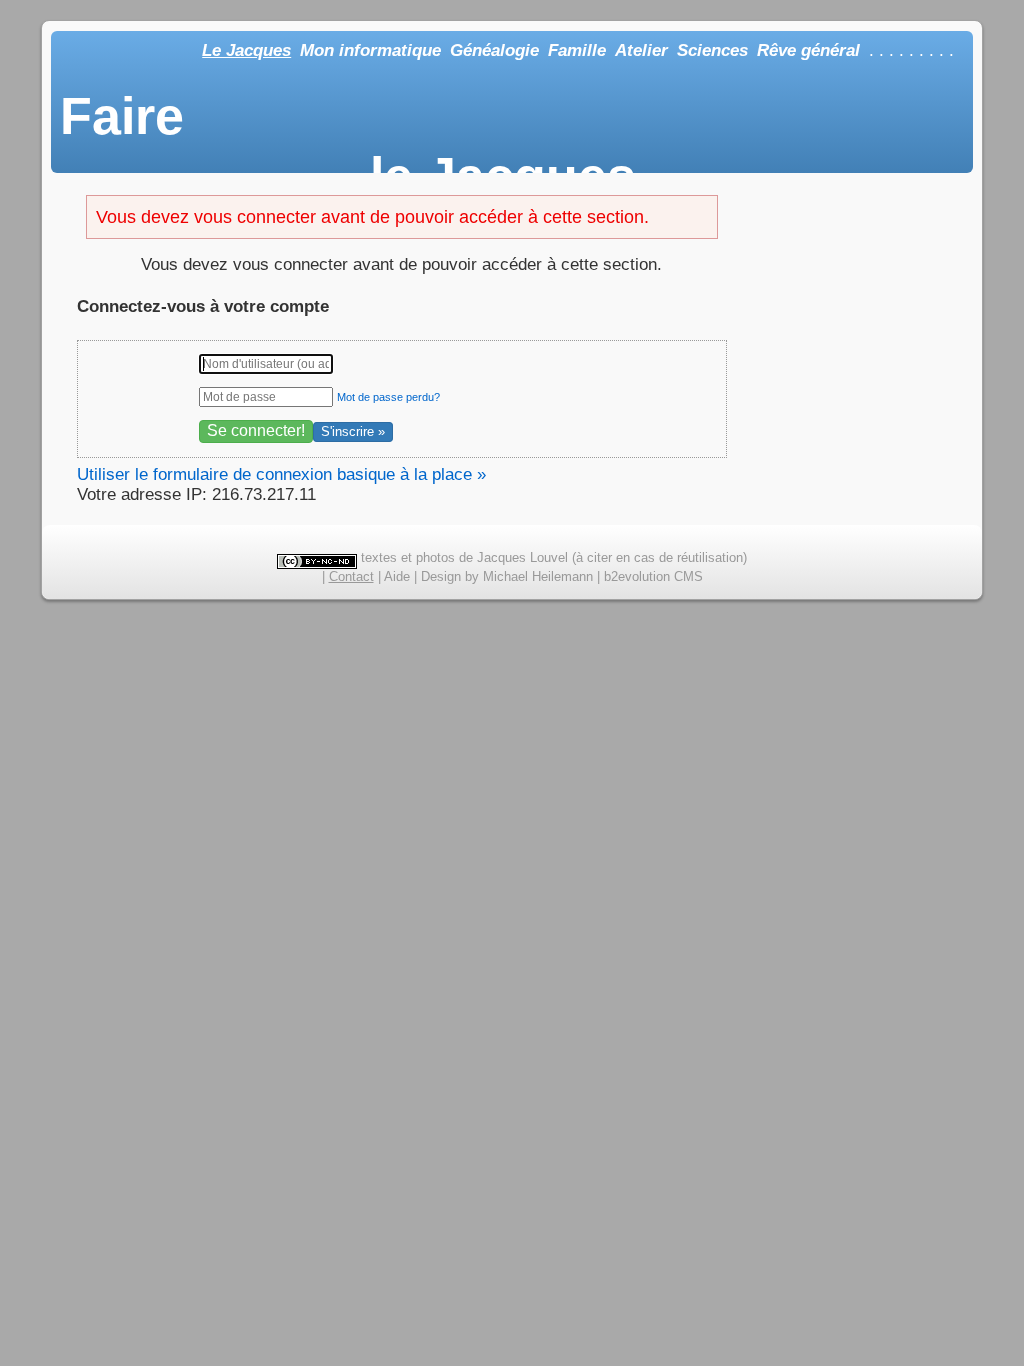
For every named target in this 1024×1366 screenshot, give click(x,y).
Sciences (712, 50)
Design (441, 576)
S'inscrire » (353, 431)
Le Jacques (246, 50)
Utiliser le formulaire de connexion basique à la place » (281, 474)
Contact (351, 576)
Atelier (641, 50)
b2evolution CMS (653, 576)
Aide (397, 576)
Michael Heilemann (538, 576)
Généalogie (494, 50)
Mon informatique (370, 50)
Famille (577, 50)
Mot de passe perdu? (388, 397)
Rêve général (808, 50)
